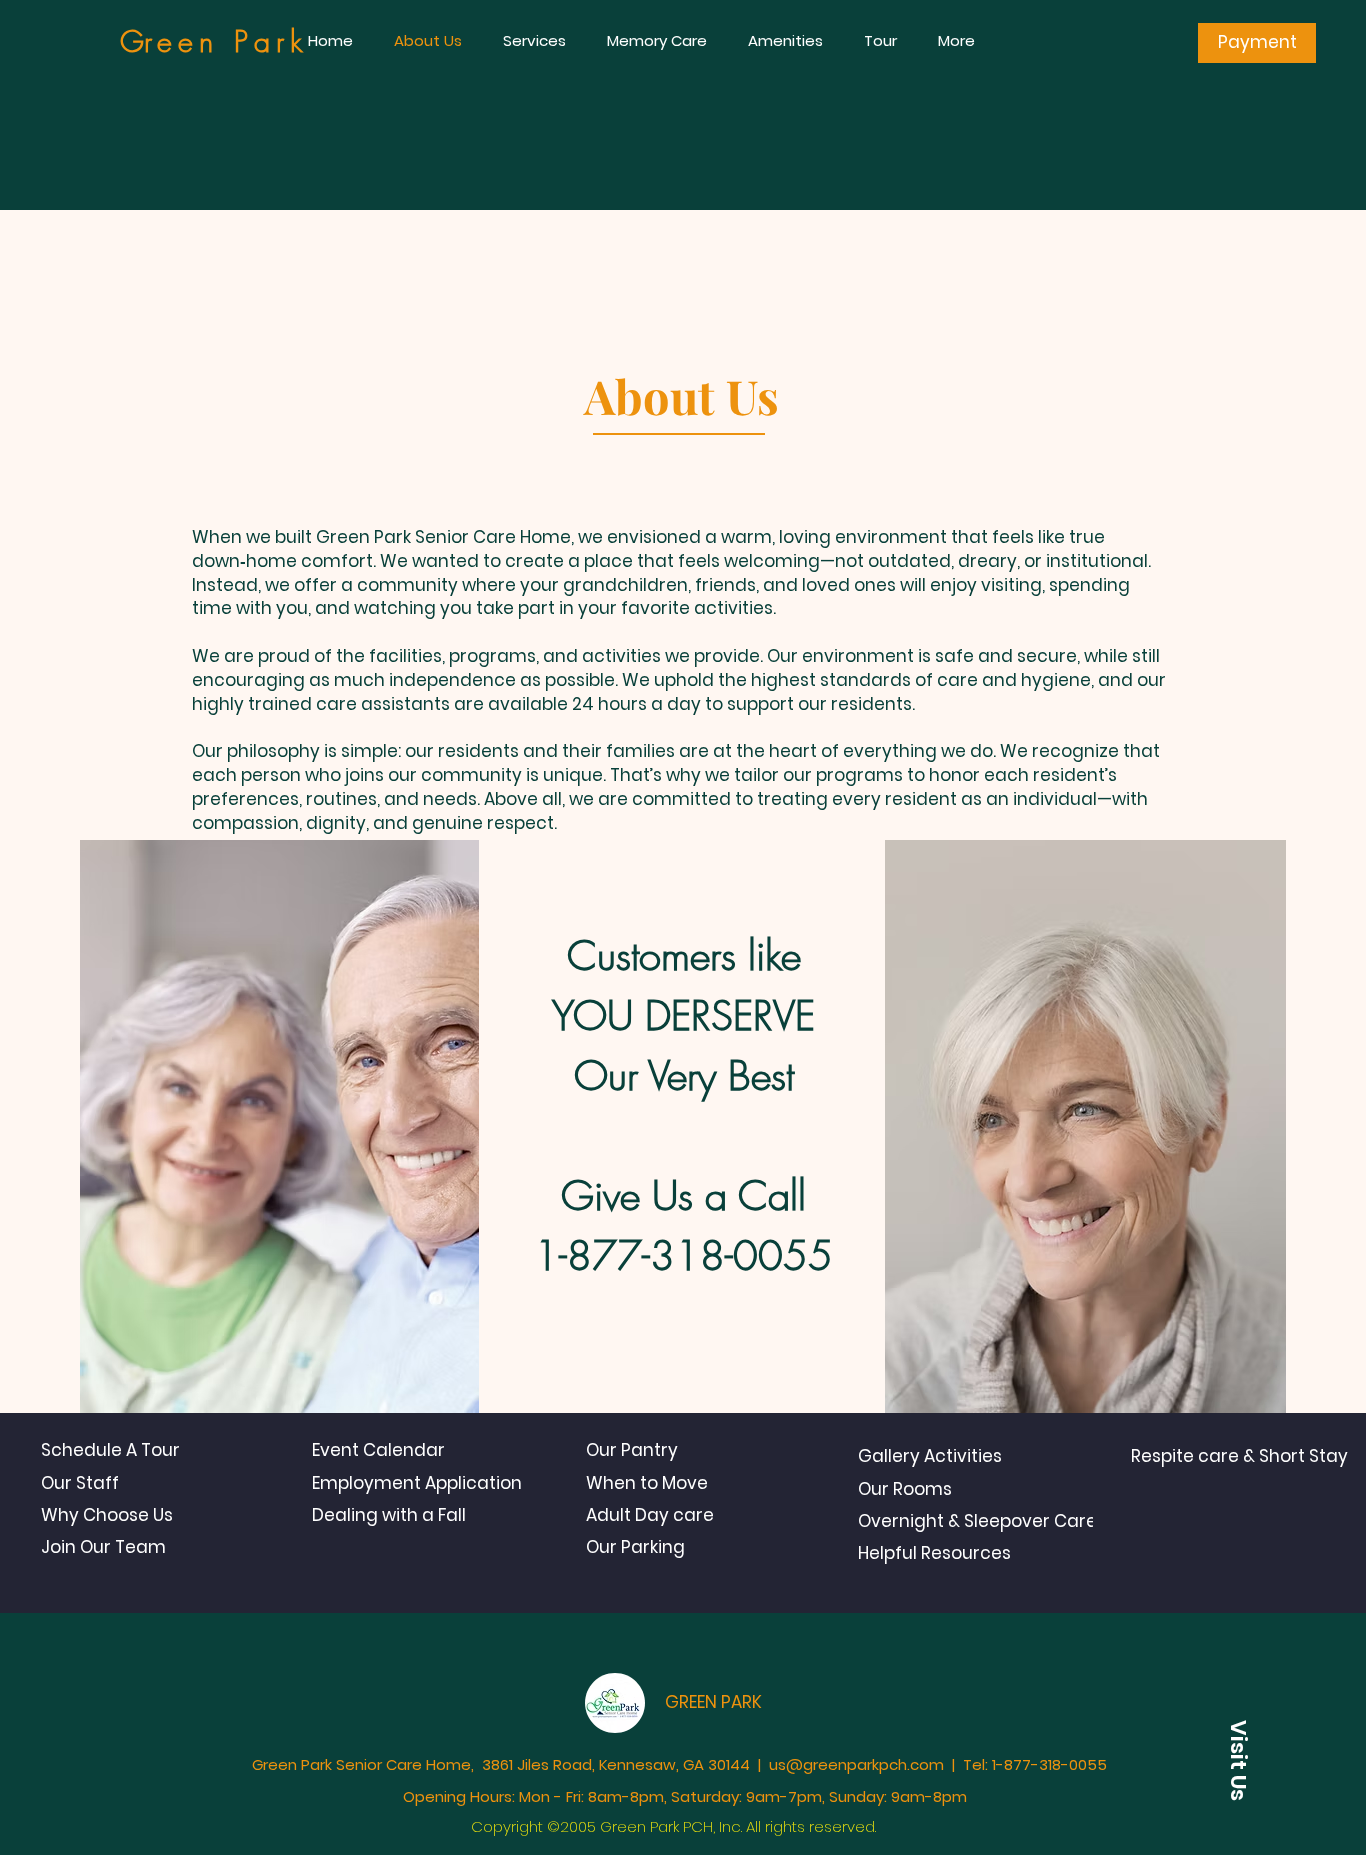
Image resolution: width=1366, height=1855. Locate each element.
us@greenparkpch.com (856, 1764)
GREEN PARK (713, 1702)
